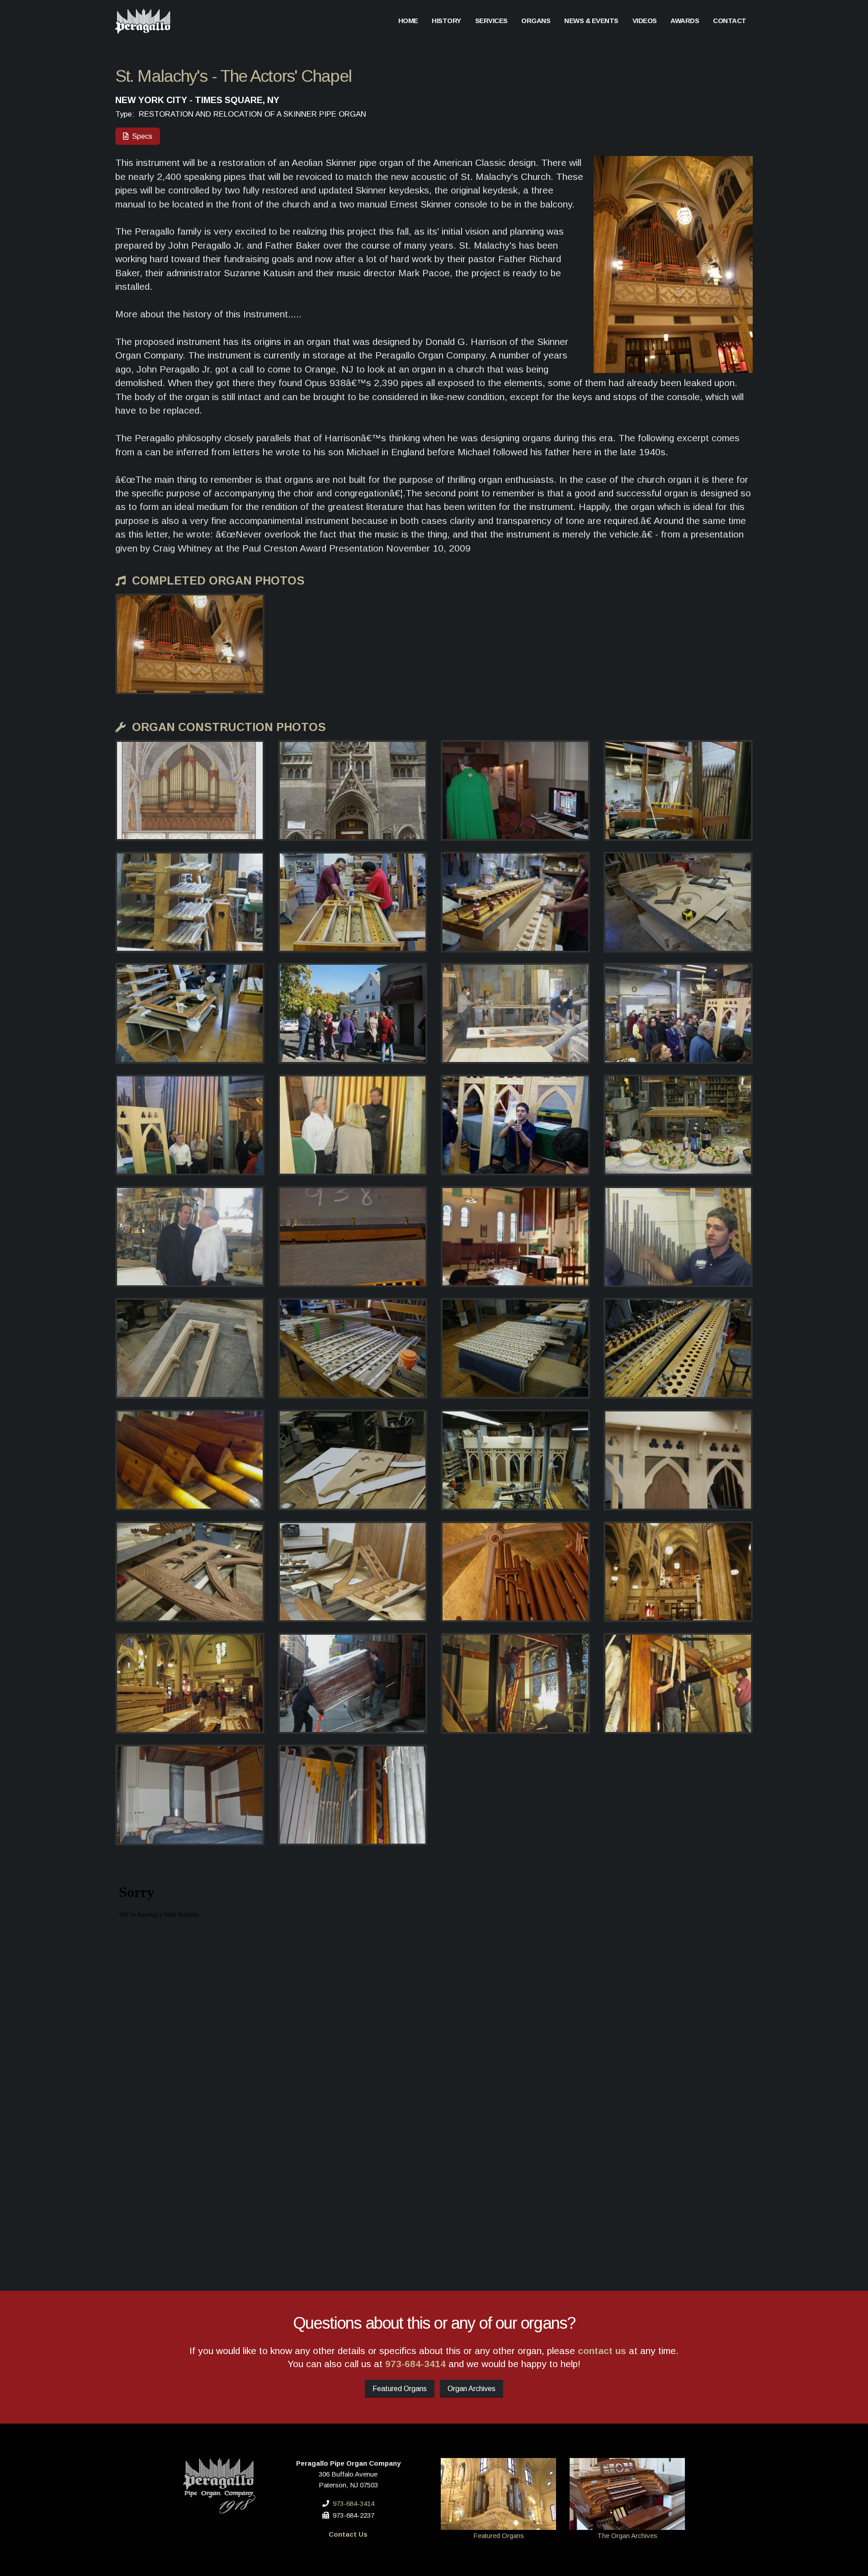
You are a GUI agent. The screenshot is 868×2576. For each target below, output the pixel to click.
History (446, 21)
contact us (602, 2351)
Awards (685, 21)
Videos (645, 21)
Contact (730, 21)
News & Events (591, 21)
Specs (140, 136)
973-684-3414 (415, 2364)
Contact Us (348, 2534)
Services (491, 21)
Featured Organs (400, 2389)
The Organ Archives (627, 2536)
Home (408, 21)
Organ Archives (472, 2389)
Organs (536, 21)
